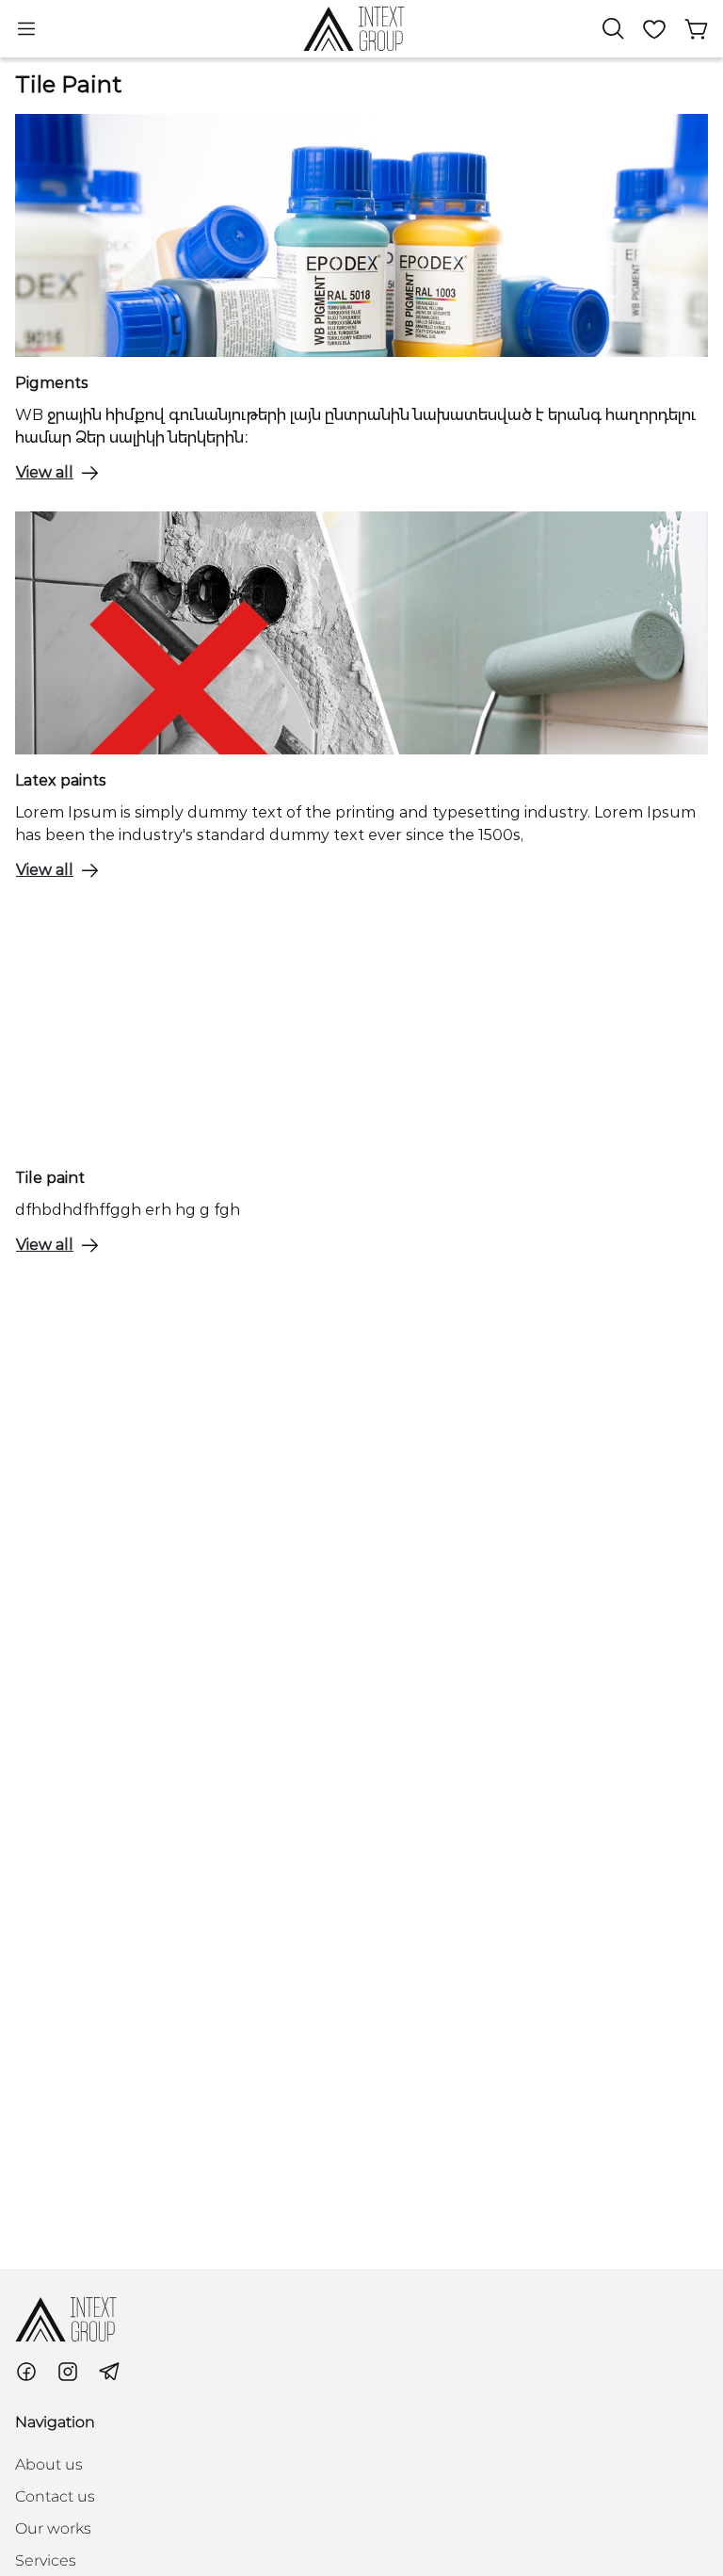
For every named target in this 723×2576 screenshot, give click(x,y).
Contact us (55, 2496)
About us (49, 2464)
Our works (53, 2528)
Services (46, 2560)
